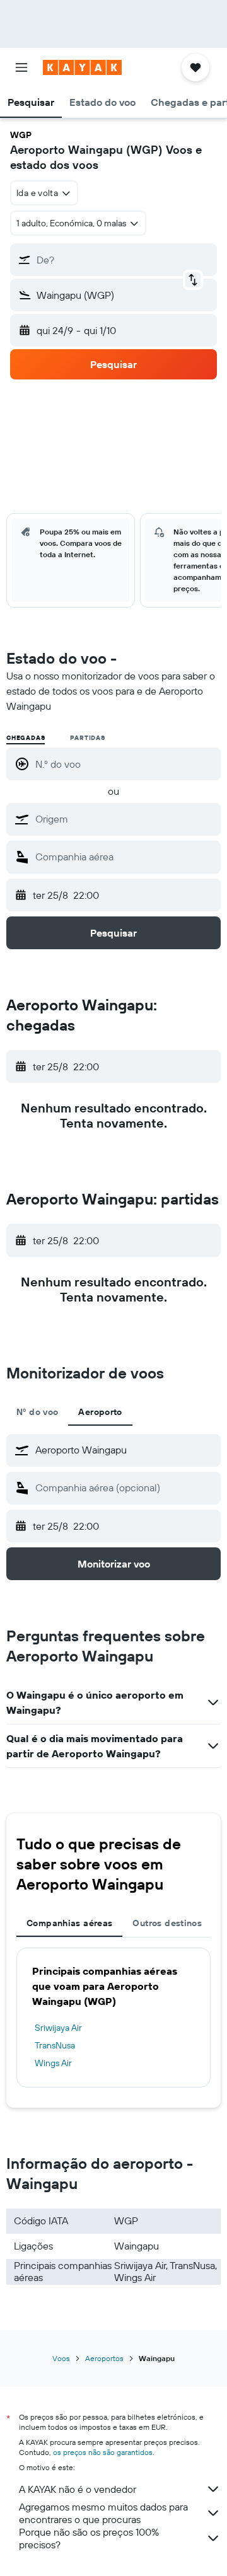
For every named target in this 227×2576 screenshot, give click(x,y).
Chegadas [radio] (26, 738)
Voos (61, 2358)
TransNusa (55, 2045)
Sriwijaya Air (58, 2028)
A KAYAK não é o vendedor (78, 2489)
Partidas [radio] (87, 738)
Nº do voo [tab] (37, 1412)
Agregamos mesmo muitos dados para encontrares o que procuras (103, 2513)
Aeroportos (104, 2358)
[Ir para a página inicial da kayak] (82, 67)
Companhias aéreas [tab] (69, 1923)
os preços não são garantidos (103, 2452)
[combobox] (125, 819)
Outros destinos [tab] (167, 1923)
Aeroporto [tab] (100, 1412)
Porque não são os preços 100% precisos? (89, 2538)
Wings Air (53, 2063)
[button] (21, 67)
